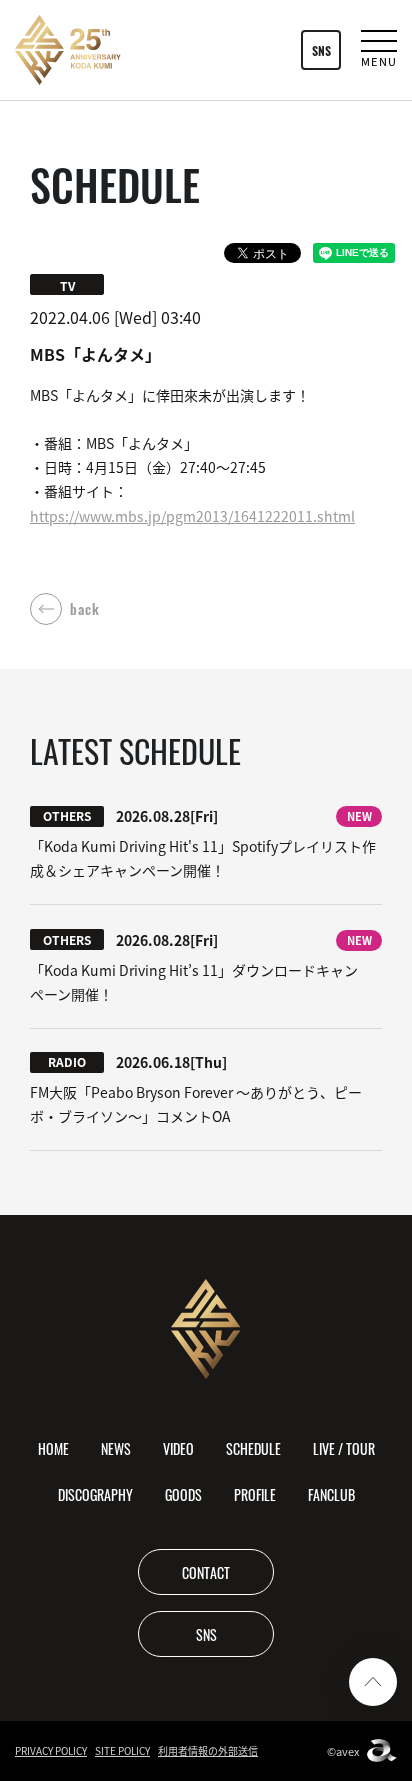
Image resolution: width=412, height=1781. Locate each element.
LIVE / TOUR (344, 1448)
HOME (53, 1448)
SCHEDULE (253, 1448)
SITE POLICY (122, 1750)
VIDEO (178, 1448)
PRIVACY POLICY (51, 1750)
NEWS (116, 1448)
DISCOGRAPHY (95, 1494)
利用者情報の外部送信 (208, 1750)
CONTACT (206, 1572)
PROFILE (255, 1494)
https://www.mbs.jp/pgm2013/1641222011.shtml (192, 516)
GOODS (183, 1494)
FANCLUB (331, 1494)
